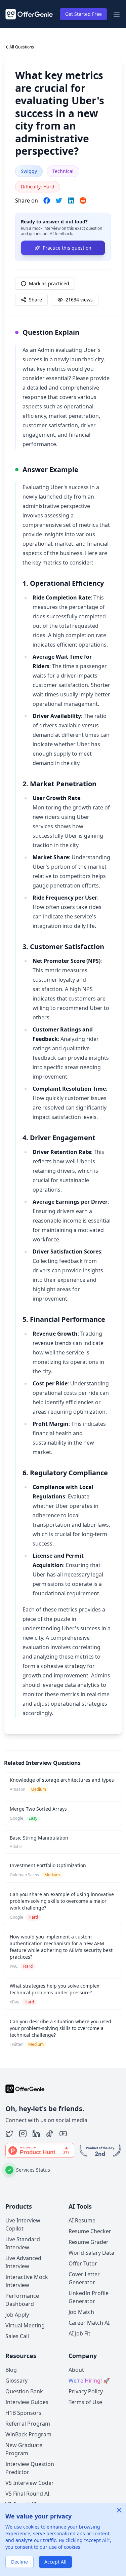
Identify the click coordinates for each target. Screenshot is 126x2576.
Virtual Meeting (25, 2325)
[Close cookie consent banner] (119, 2510)
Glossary (16, 2381)
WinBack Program (28, 2434)
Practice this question (67, 248)
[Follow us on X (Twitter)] (9, 2134)
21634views (79, 300)
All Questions (22, 47)
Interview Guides (27, 2402)
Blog (11, 2370)
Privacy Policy (86, 2391)
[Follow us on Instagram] (23, 2134)
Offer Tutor (83, 2263)
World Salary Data (91, 2253)
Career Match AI (89, 2323)
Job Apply (17, 2315)
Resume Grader (89, 2242)
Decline (19, 2562)
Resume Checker (90, 2231)
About (76, 2370)
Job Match (81, 2312)
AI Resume (82, 2220)
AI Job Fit (79, 2333)
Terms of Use (85, 2402)
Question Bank (24, 2391)
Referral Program (28, 2424)
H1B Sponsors (23, 2413)
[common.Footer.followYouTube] (63, 2134)
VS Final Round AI (27, 2494)
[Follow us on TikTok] (50, 2134)
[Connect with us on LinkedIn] (36, 2134)
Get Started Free (83, 14)
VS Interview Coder (30, 2483)
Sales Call (17, 2336)
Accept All (55, 2562)
